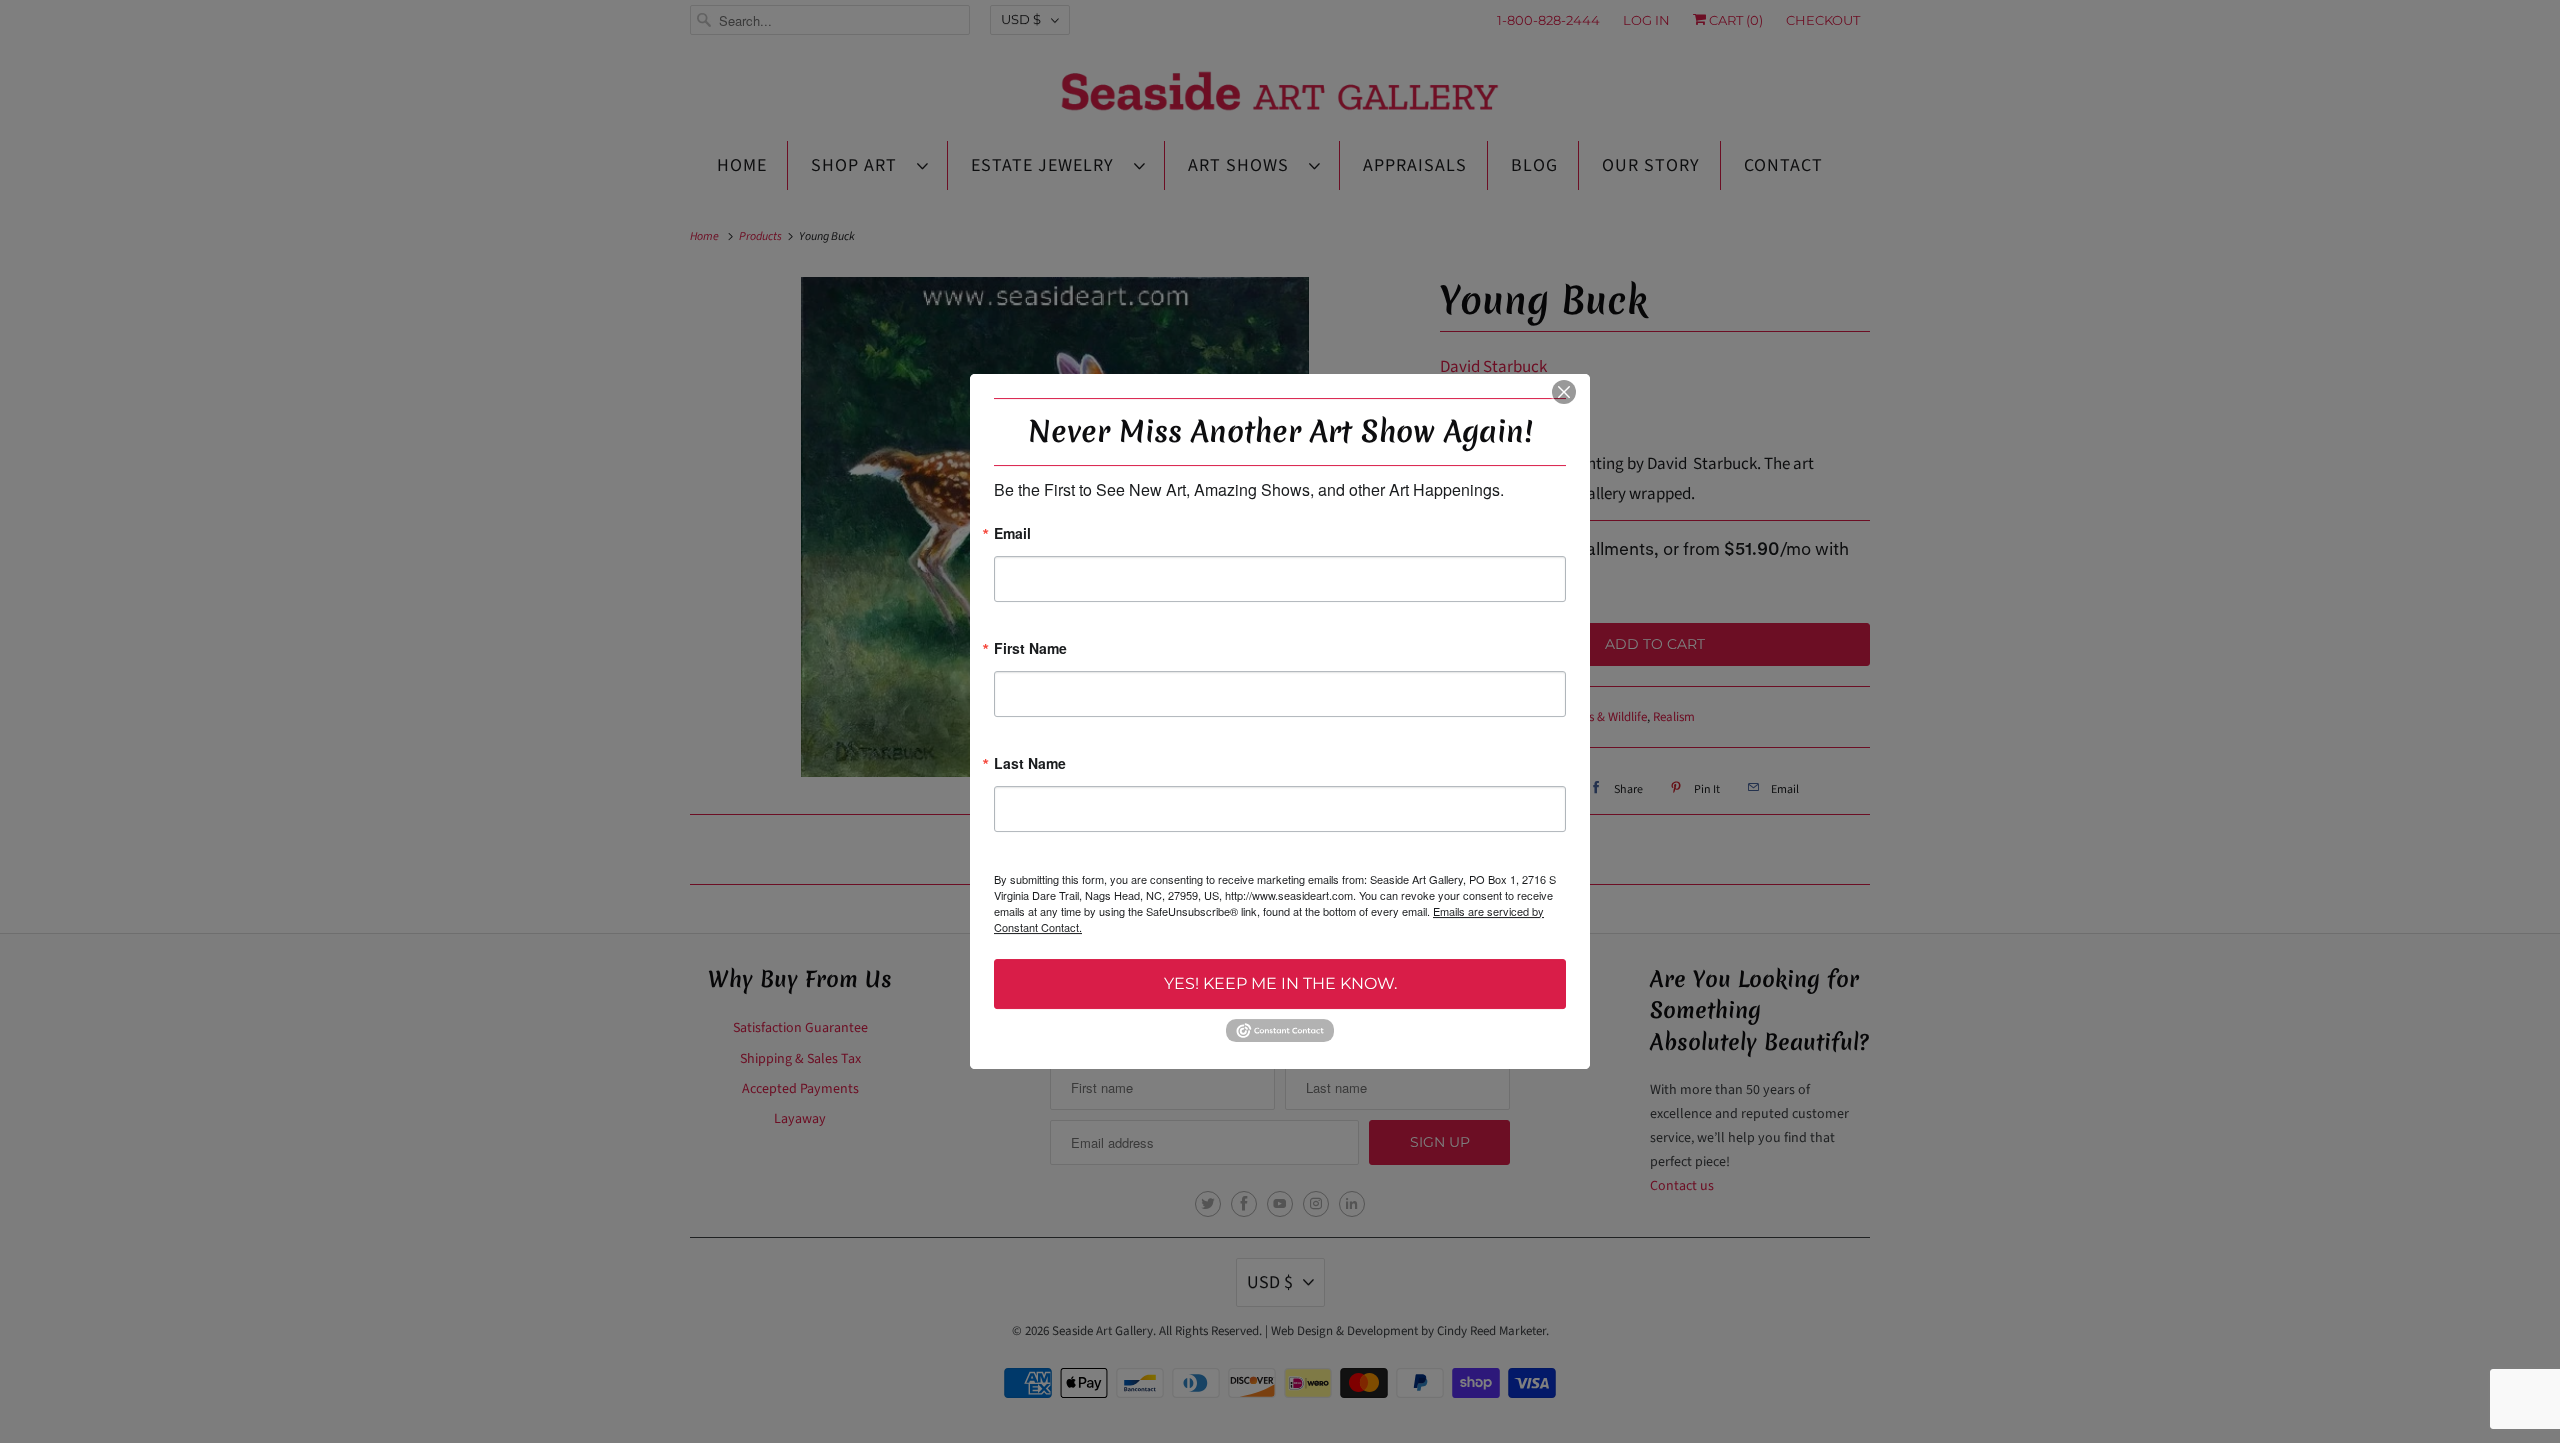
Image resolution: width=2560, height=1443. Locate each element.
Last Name (1030, 764)
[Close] (1564, 392)
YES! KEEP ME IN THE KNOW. (1280, 983)
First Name (1030, 649)
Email (1012, 534)
